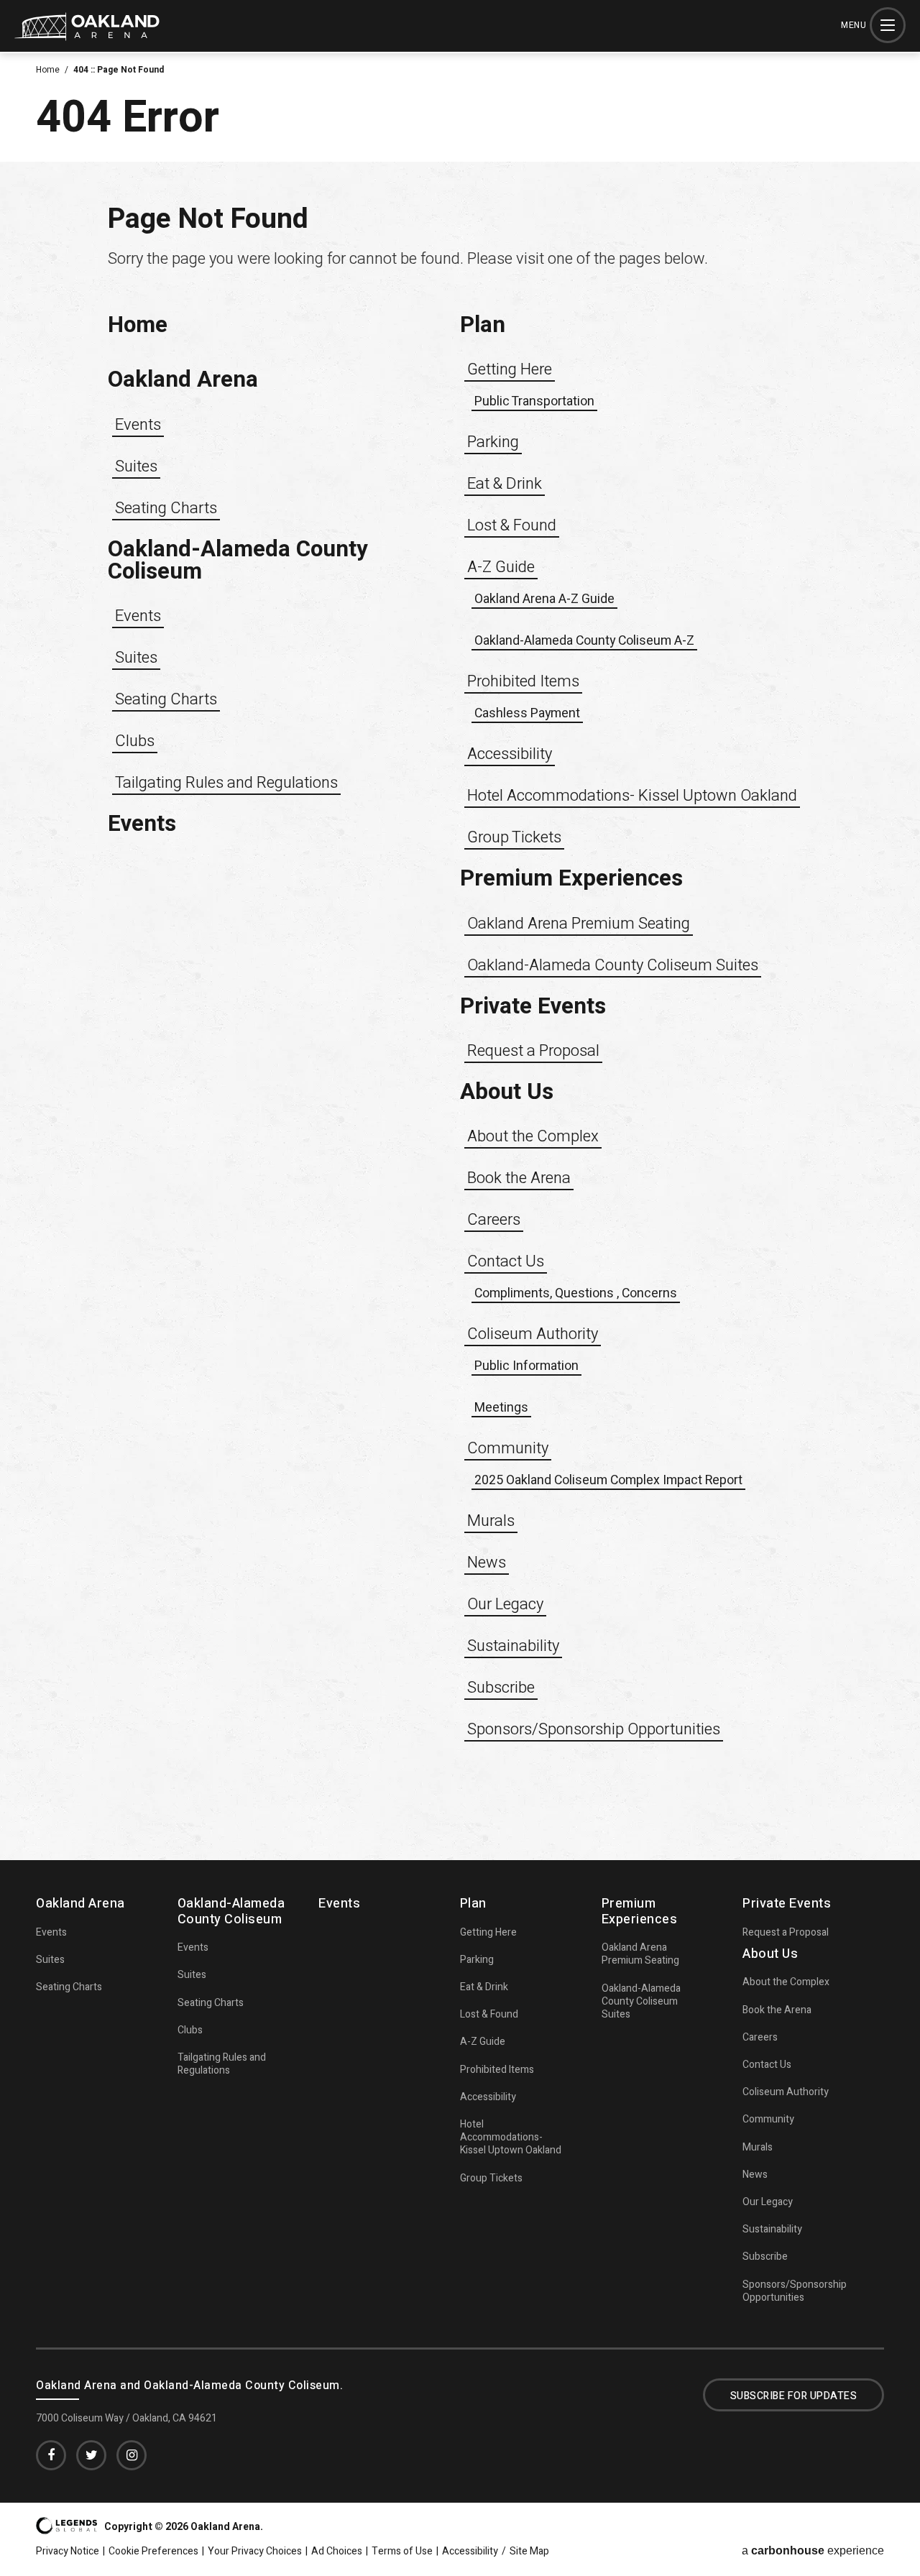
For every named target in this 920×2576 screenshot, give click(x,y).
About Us (507, 1092)
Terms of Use (402, 2552)
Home (48, 70)
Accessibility (510, 754)
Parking (493, 442)
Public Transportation (534, 401)
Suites (136, 466)
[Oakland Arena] (87, 36)
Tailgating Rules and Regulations (226, 783)
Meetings (501, 1407)
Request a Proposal (533, 1051)
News (487, 1563)
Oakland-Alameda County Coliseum (238, 561)
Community (508, 1448)
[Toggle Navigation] (888, 25)
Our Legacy (505, 1604)
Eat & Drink (505, 484)
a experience (813, 2551)
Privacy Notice (68, 2552)
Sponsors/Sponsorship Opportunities (594, 1729)
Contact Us (506, 1261)
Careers (494, 1220)
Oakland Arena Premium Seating (579, 924)
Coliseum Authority (533, 1334)
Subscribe (501, 1688)
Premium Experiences (571, 879)
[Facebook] (51, 2455)
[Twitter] (91, 2455)
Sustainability (513, 1646)
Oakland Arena (183, 380)
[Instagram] (132, 2455)
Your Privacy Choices (255, 2552)
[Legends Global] (66, 2530)
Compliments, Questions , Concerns (576, 1293)
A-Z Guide (501, 567)
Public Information (526, 1366)
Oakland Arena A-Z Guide (544, 599)
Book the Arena (519, 1178)
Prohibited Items (523, 681)
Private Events (533, 1007)
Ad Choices (337, 2552)
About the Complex (533, 1136)
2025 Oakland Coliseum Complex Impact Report (608, 1480)
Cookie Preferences (153, 2552)
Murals (491, 1521)
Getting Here (510, 369)
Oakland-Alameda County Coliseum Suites (613, 965)
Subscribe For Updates (794, 2396)
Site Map (529, 2552)
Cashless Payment (527, 713)
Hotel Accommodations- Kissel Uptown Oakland (632, 796)
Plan (483, 325)
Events (138, 425)
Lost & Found (512, 525)
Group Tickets (514, 837)
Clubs (135, 741)
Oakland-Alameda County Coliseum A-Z (584, 640)
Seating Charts (166, 508)
